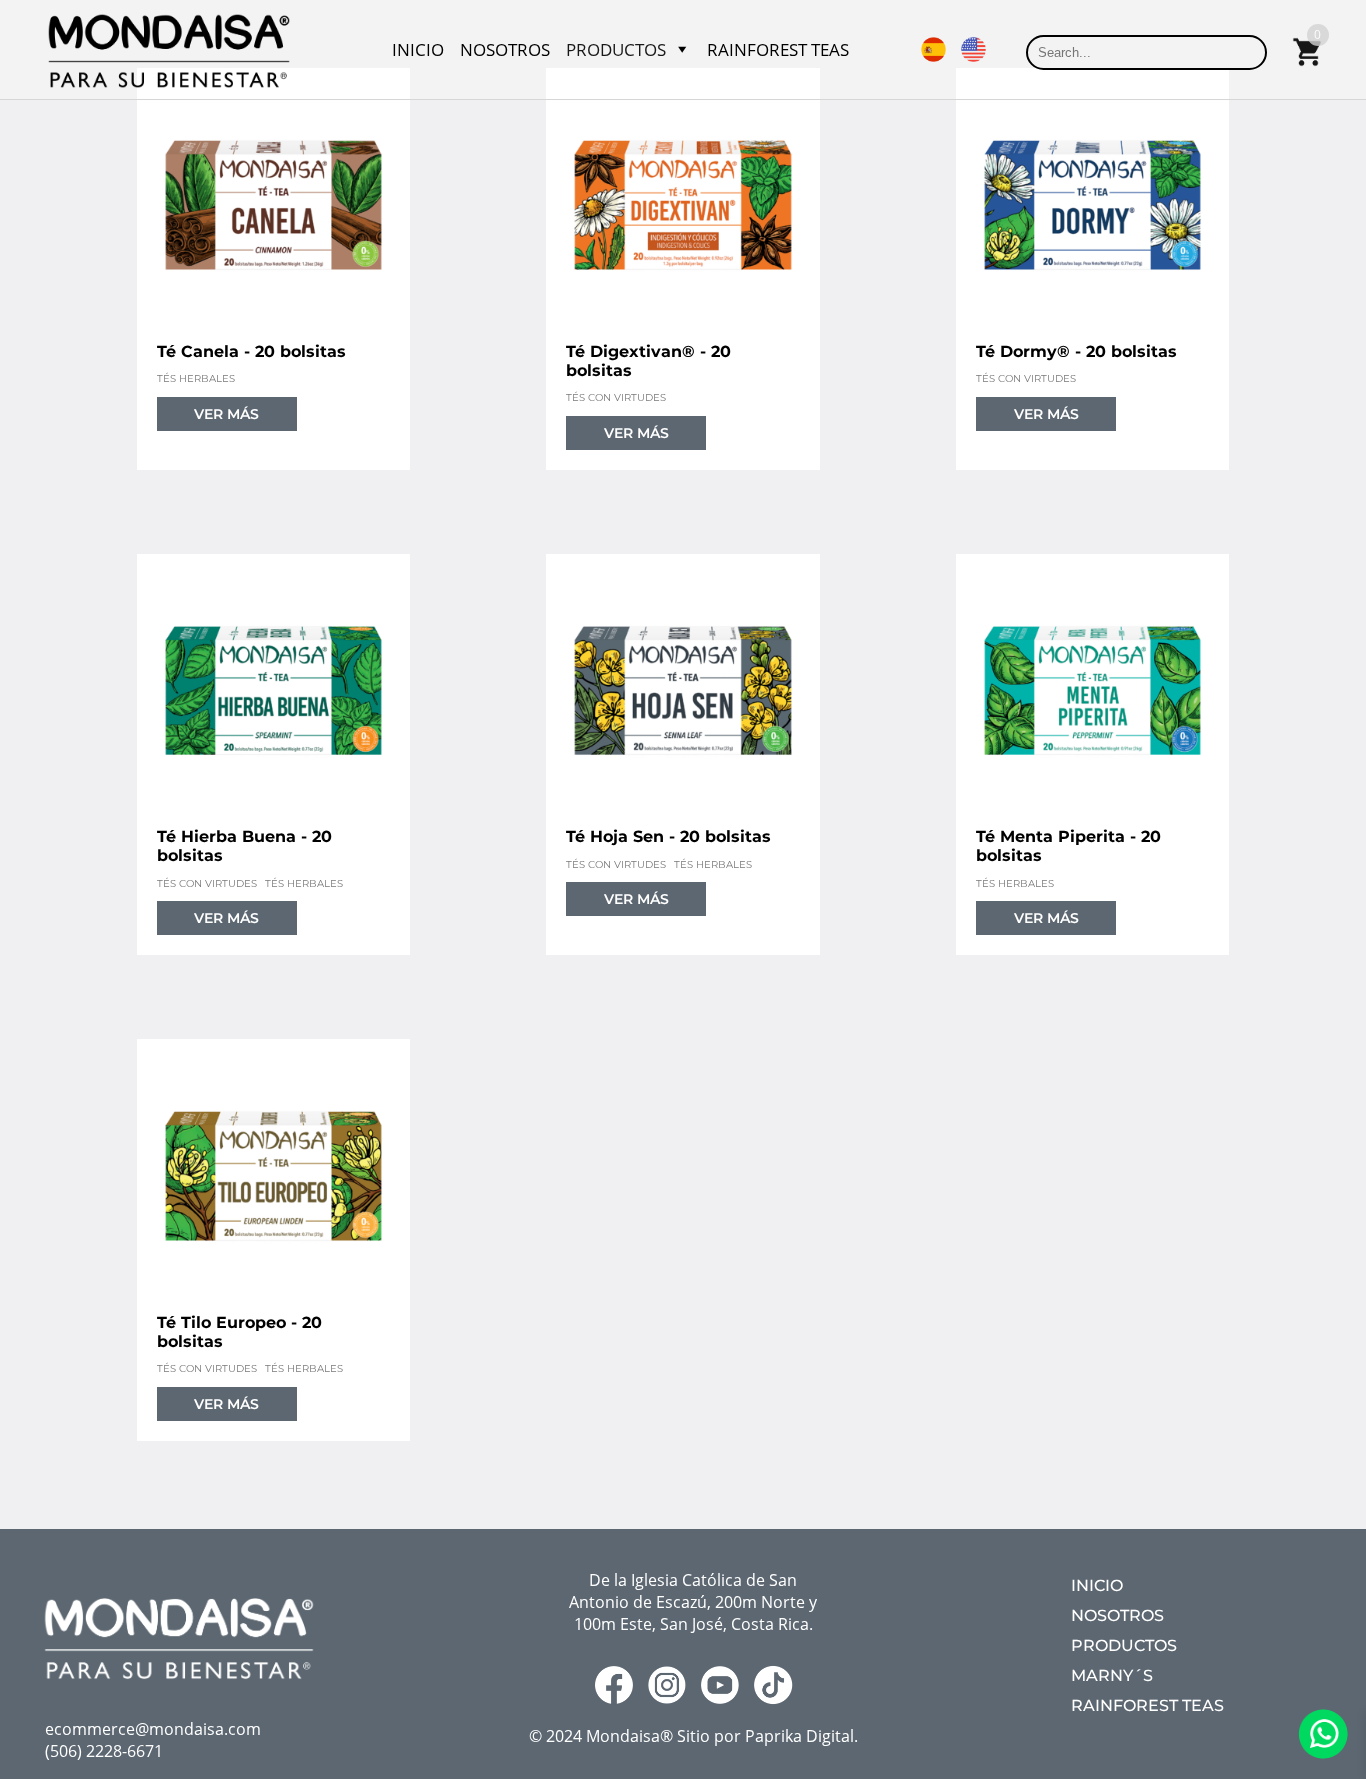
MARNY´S (1112, 1675)
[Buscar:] (1146, 51)
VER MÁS (226, 414)
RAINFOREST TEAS (778, 49)
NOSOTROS (505, 49)
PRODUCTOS (616, 49)
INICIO (418, 49)
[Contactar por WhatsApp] (1323, 1753)
